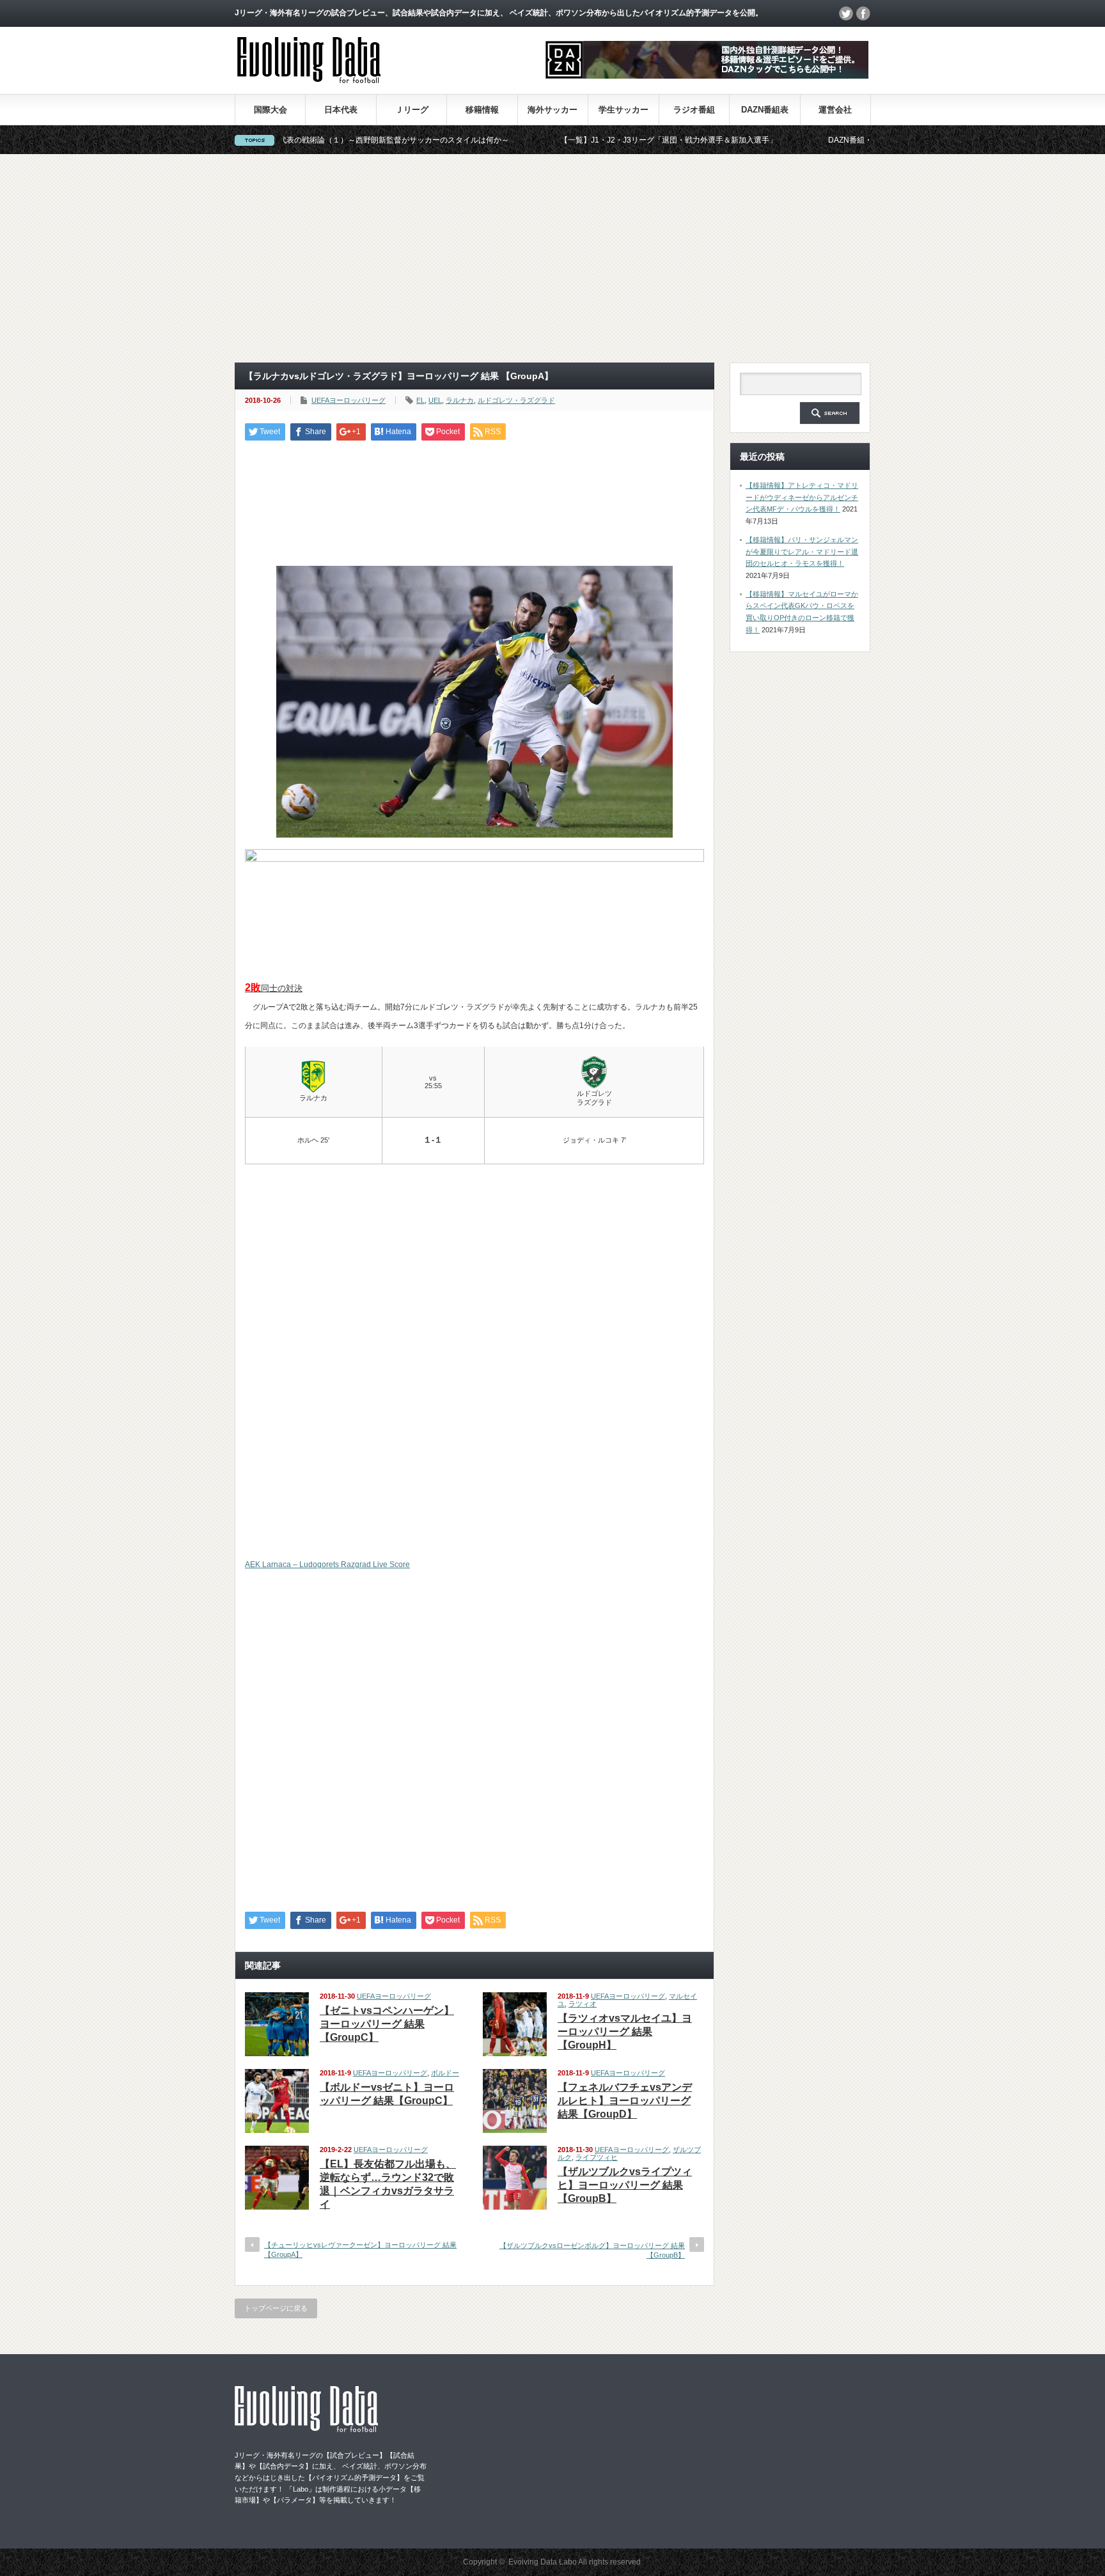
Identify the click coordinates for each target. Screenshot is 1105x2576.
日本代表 (341, 110)
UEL (435, 400)
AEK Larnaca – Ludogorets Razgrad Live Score (327, 1565)
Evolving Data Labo (543, 2562)
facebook (863, 13)
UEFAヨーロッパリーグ (349, 400)
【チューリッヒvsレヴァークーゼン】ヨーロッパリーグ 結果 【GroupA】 (360, 2250)
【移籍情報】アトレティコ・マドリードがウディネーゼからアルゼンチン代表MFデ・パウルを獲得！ (802, 497)
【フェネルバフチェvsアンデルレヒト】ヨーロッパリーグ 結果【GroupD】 (625, 2101)
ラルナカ (460, 400)
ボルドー (445, 2073)
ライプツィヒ (597, 2157)
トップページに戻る (276, 2308)
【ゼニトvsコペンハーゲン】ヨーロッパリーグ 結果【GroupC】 (387, 2024)
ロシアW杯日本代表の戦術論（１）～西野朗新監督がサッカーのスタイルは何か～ (287, 140)
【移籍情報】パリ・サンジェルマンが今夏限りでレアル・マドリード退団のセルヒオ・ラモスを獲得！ (802, 551)
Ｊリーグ (412, 110)
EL (420, 400)
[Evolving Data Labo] (309, 80)
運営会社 (835, 110)
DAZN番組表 (765, 110)
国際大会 (270, 110)
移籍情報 (482, 110)
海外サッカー (552, 110)
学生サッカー (623, 110)
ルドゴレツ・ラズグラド (516, 400)
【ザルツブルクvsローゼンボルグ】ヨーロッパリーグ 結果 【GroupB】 (592, 2250)
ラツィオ (583, 2004)
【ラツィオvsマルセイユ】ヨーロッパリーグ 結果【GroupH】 (625, 2032)
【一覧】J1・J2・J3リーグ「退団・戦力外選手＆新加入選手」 (589, 140)
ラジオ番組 (694, 110)
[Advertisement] (552, 258)
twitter (846, 13)
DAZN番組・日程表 (782, 140)
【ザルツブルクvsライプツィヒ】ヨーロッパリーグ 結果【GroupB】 (625, 2185)
